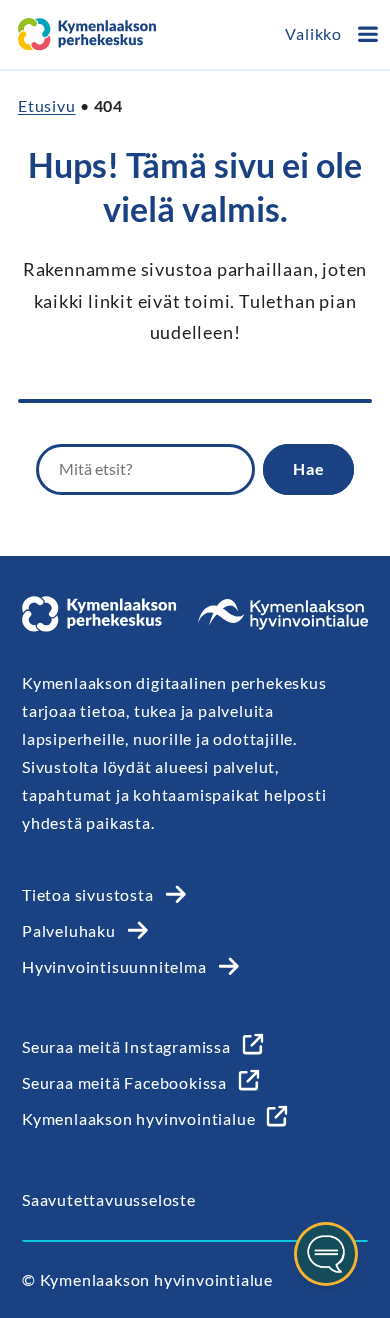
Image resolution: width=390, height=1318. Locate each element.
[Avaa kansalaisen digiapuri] (326, 1254)
